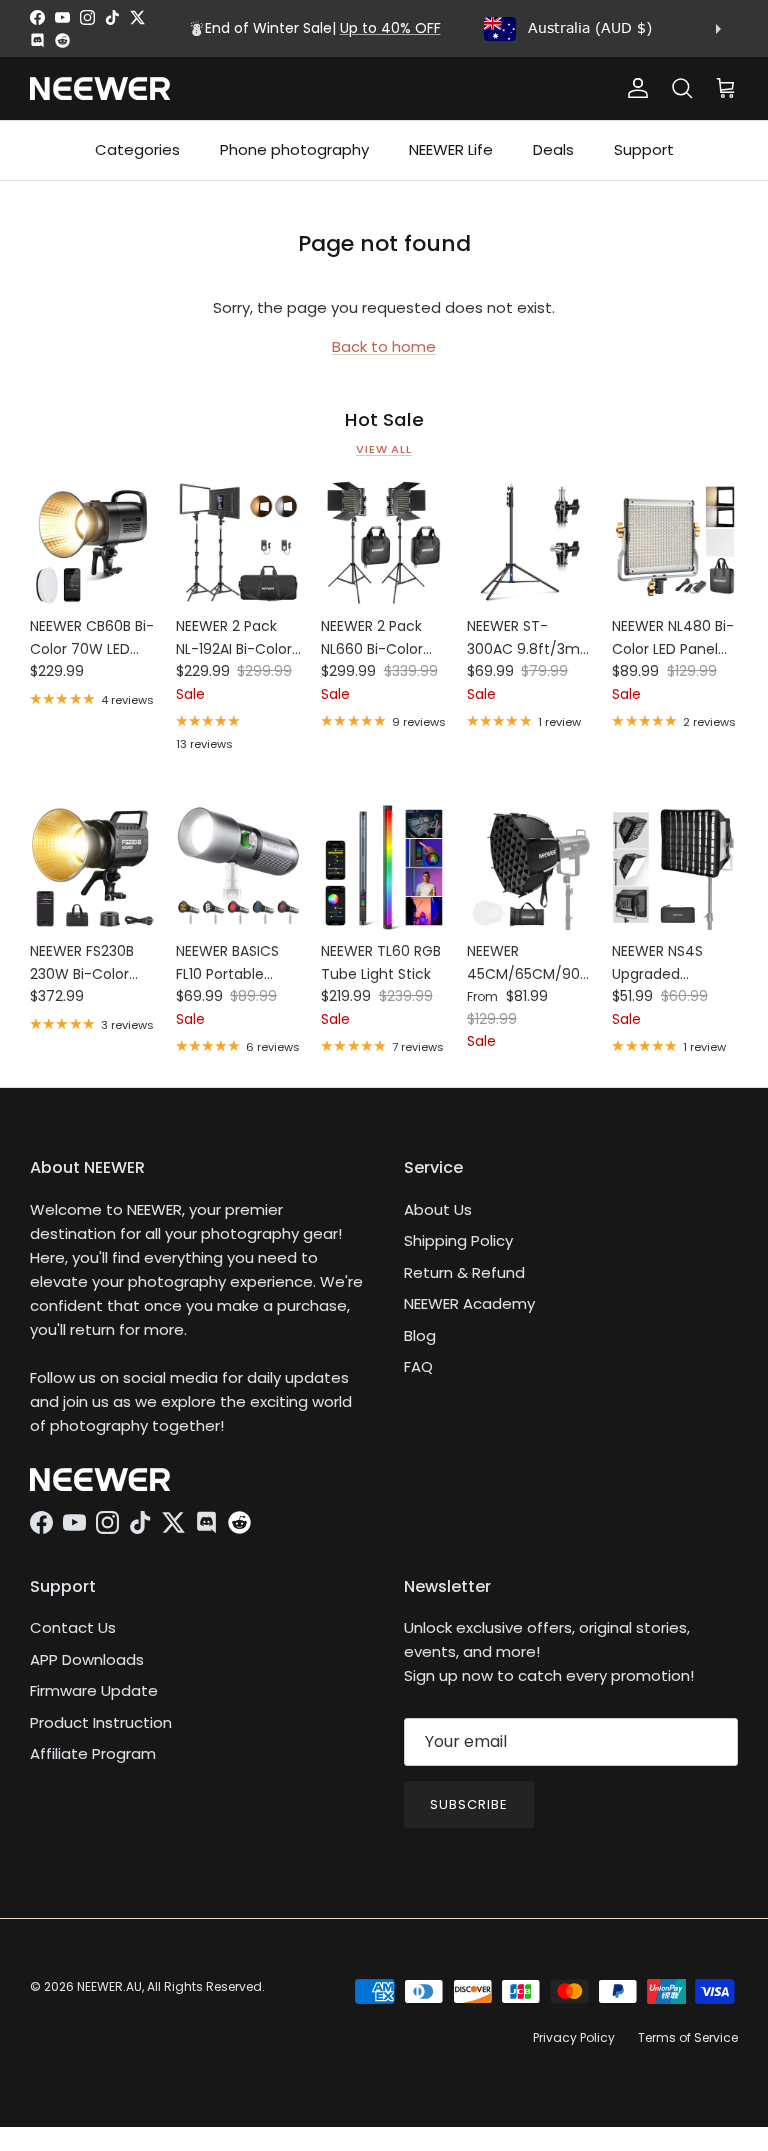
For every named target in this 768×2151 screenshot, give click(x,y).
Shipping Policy (458, 1240)
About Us (438, 1209)
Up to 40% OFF (390, 28)
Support (644, 149)
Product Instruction (101, 1722)
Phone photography (294, 149)
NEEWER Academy (469, 1303)
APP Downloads (87, 1659)
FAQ (418, 1366)
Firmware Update (94, 1690)
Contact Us (73, 1627)
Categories (137, 149)
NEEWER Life (451, 149)
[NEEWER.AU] (100, 88)
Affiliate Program (93, 1753)
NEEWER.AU (109, 1986)
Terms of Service (688, 2037)
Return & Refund (464, 1272)
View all (384, 449)
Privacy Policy (574, 2037)
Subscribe (469, 1804)
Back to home (384, 346)
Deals (553, 149)
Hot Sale (384, 420)
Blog (420, 1335)
